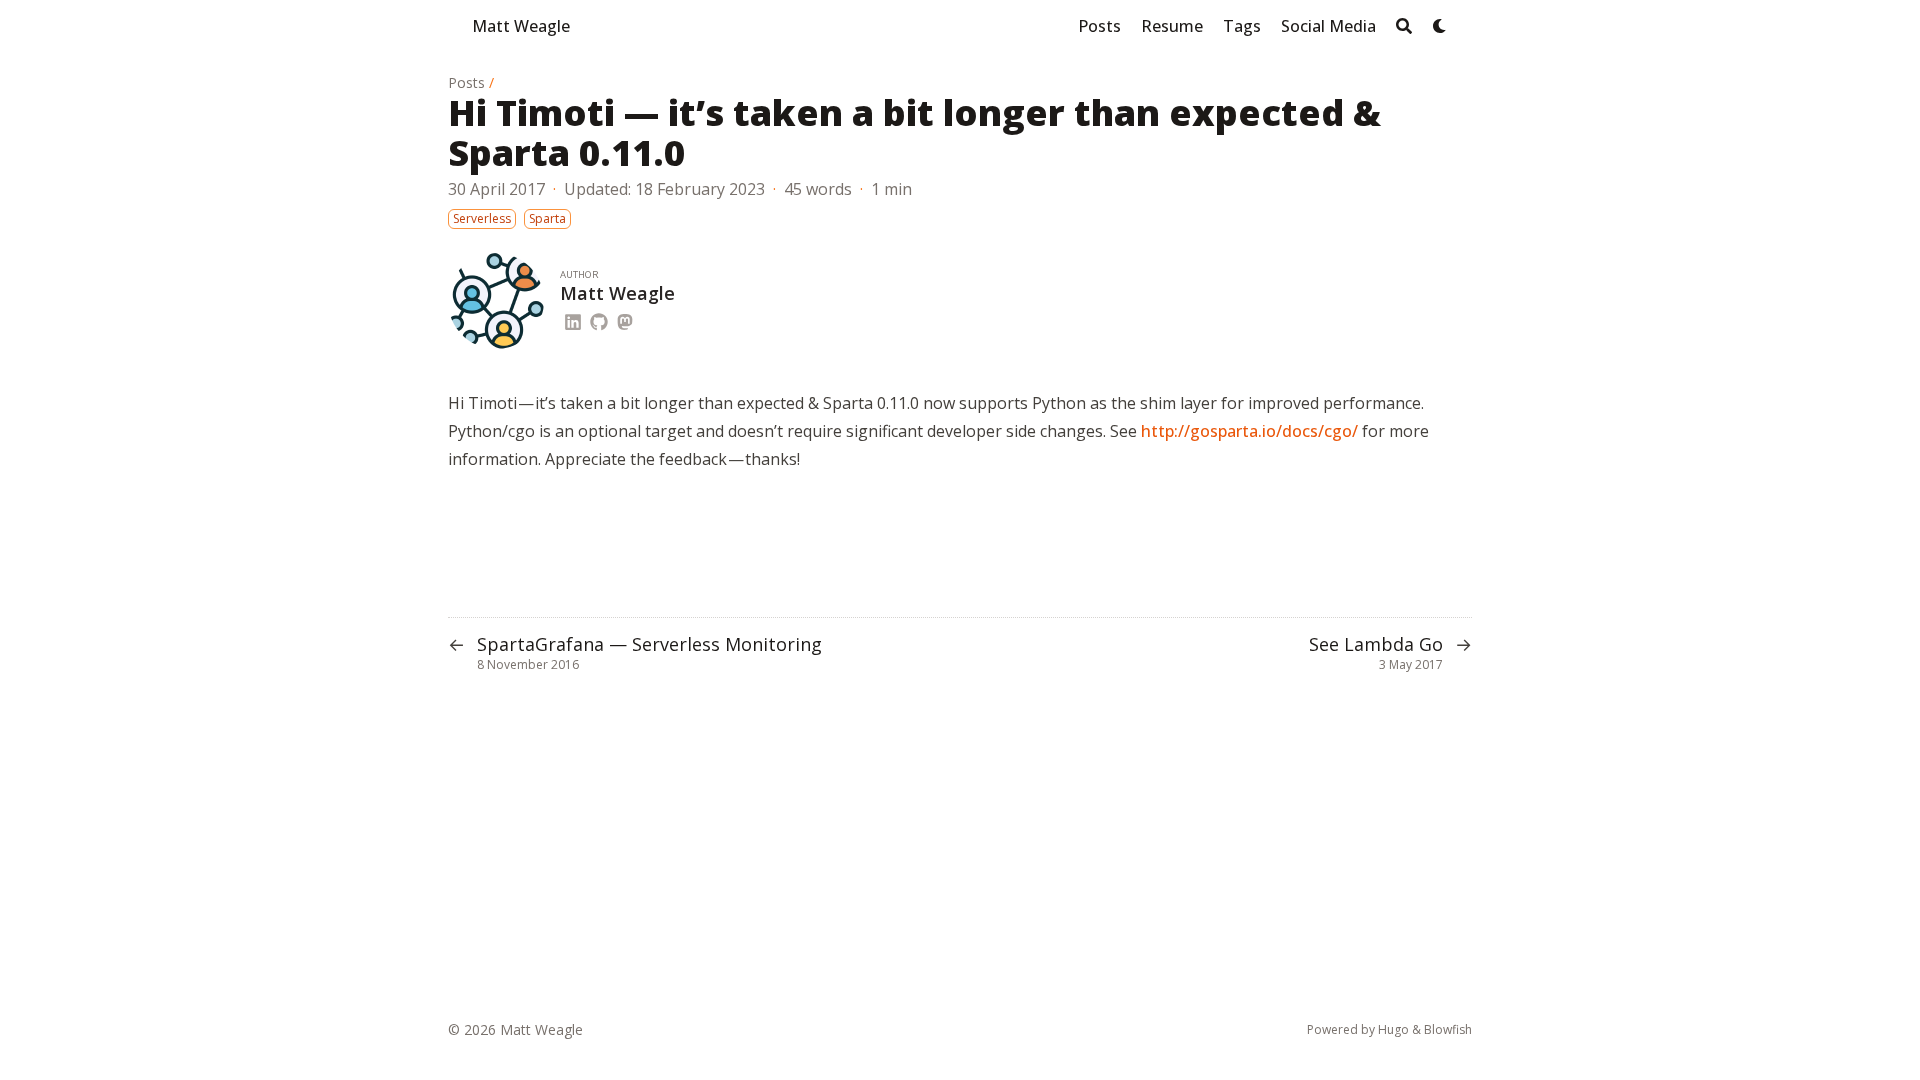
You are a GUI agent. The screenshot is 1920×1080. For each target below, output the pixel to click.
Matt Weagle (521, 26)
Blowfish (1448, 1029)
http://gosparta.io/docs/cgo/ (1249, 431)
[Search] (1404, 26)
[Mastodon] (625, 319)
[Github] (599, 319)
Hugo (1393, 1029)
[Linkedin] (573, 319)
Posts (466, 82)
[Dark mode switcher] (1440, 26)
